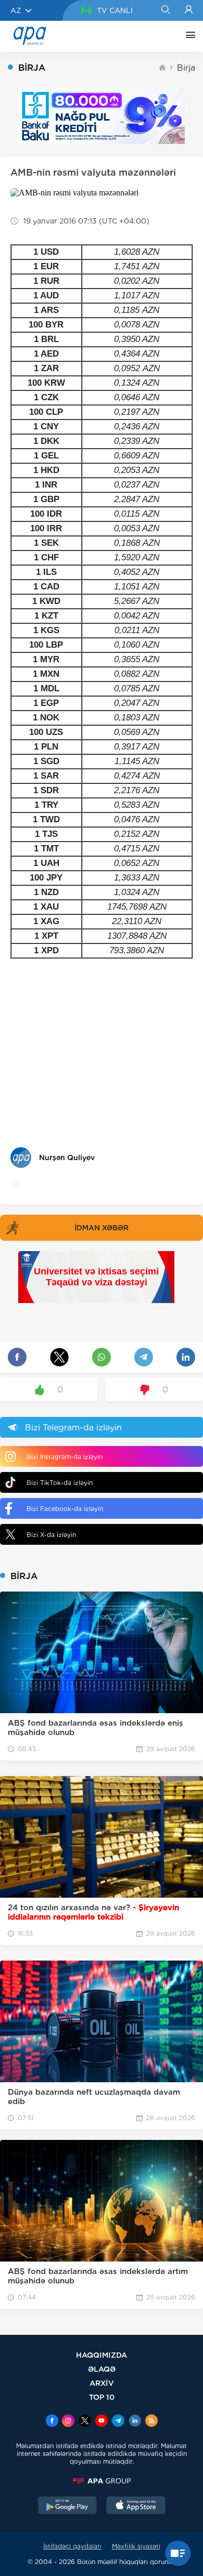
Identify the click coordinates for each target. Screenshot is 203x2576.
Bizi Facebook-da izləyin (65, 1509)
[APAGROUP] (102, 2481)
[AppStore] (136, 2506)
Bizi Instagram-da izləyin (65, 1457)
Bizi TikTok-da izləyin (60, 1483)
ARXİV (102, 2383)
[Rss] (151, 2422)
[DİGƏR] (188, 36)
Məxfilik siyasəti (136, 2546)
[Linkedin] (135, 2422)
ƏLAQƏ (102, 2369)
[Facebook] (52, 2422)
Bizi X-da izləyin (51, 1535)
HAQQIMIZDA (102, 2355)
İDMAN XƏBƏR (102, 1228)
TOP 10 (102, 2397)
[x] (85, 2422)
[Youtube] (102, 2422)
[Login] (189, 10)
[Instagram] (68, 2422)
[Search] (165, 10)
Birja (186, 68)
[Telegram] (118, 2422)
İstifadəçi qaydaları (72, 2546)
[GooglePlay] (68, 2506)
